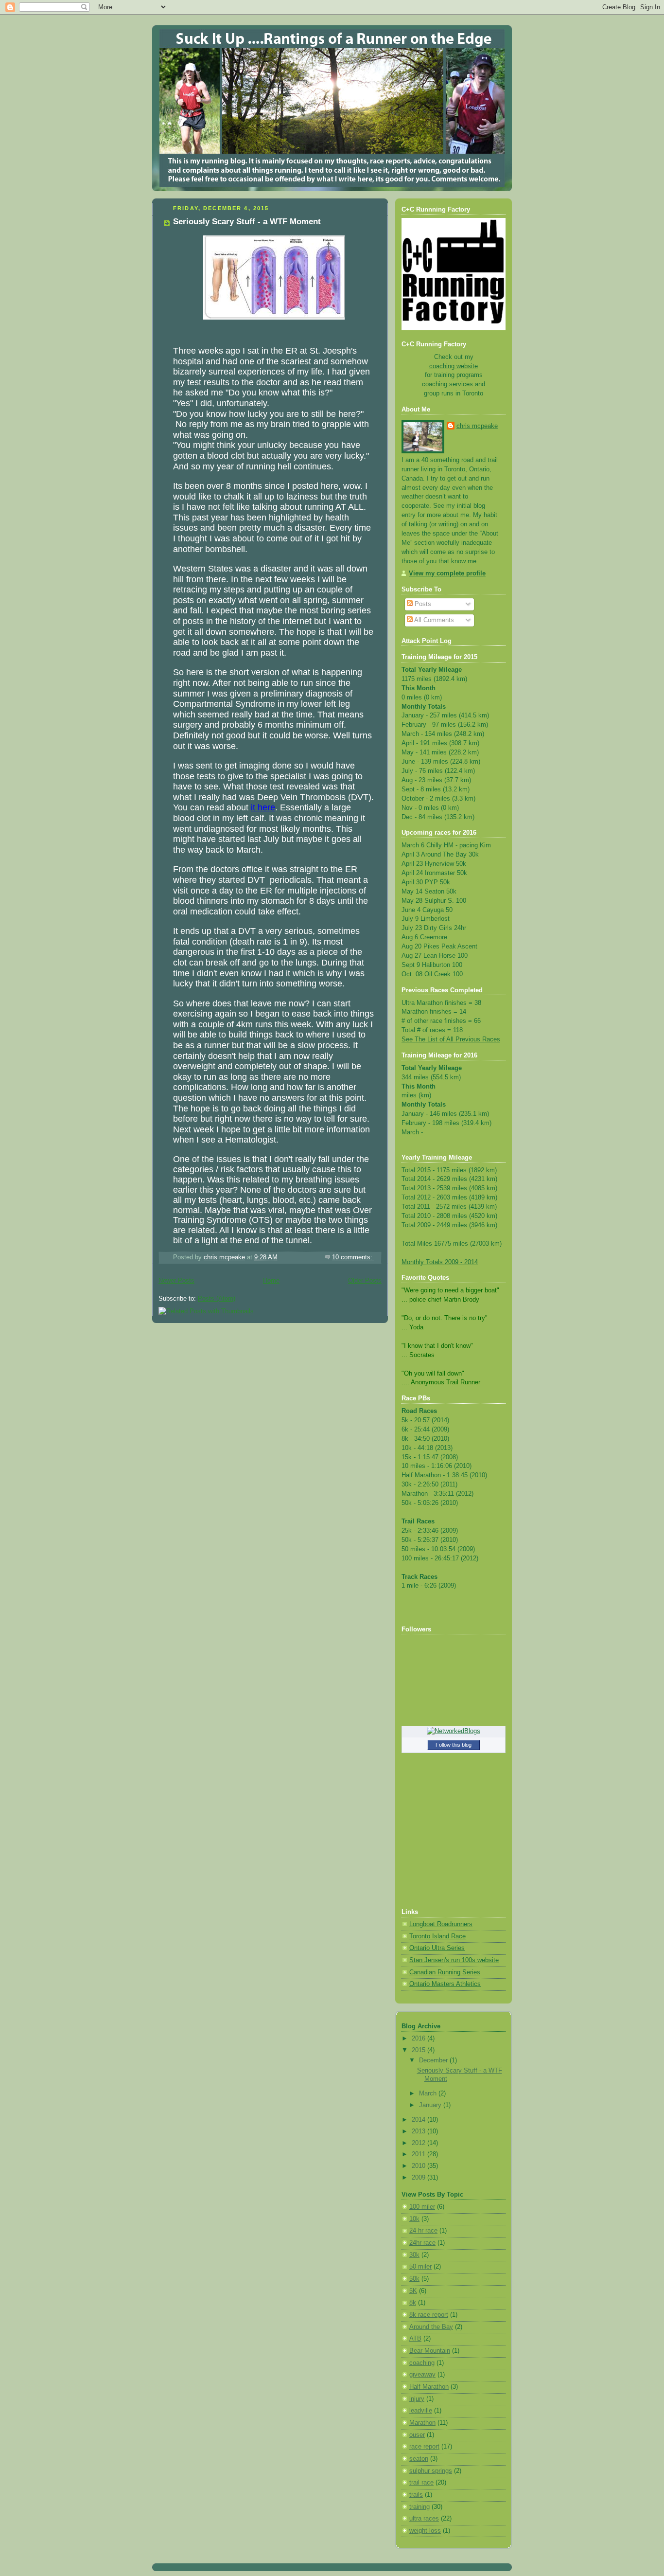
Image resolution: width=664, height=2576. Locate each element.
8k (413, 2303)
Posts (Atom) (217, 1299)
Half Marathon (429, 2387)
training (419, 2507)
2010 (419, 2166)
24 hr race (423, 2231)
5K (413, 2291)
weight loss (425, 2531)
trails (416, 2495)
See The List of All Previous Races (451, 1039)
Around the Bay (431, 2327)
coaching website (454, 366)
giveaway (422, 2375)
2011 (419, 2154)
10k (414, 2219)
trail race (421, 2483)
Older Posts (365, 1281)
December (434, 2060)
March (429, 2093)
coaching (422, 2363)
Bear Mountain (430, 2351)
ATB (415, 2339)
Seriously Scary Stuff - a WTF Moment (247, 222)
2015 (419, 2050)
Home (271, 1281)
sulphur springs (431, 2471)
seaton (419, 2459)
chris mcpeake (477, 426)
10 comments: (353, 1257)
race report (424, 2447)
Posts (422, 604)
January (431, 2105)
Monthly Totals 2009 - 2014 (440, 1262)
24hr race (422, 2243)
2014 (419, 2120)
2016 (419, 2039)
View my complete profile (447, 573)
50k (414, 2279)
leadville (421, 2411)
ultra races (424, 2519)
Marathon (422, 2423)
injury (417, 2399)
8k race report (429, 2315)
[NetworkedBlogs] (454, 1731)
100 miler (422, 2207)
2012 (419, 2143)
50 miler (420, 2267)
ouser (417, 2435)
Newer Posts (176, 1281)
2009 (419, 2178)
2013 (419, 2131)
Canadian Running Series (445, 1972)
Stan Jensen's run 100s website (454, 1960)
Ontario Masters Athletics (445, 1984)
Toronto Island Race (437, 1936)
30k (414, 2255)
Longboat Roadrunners (441, 1924)
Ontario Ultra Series (437, 1948)
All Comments (433, 620)
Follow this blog (454, 1745)
